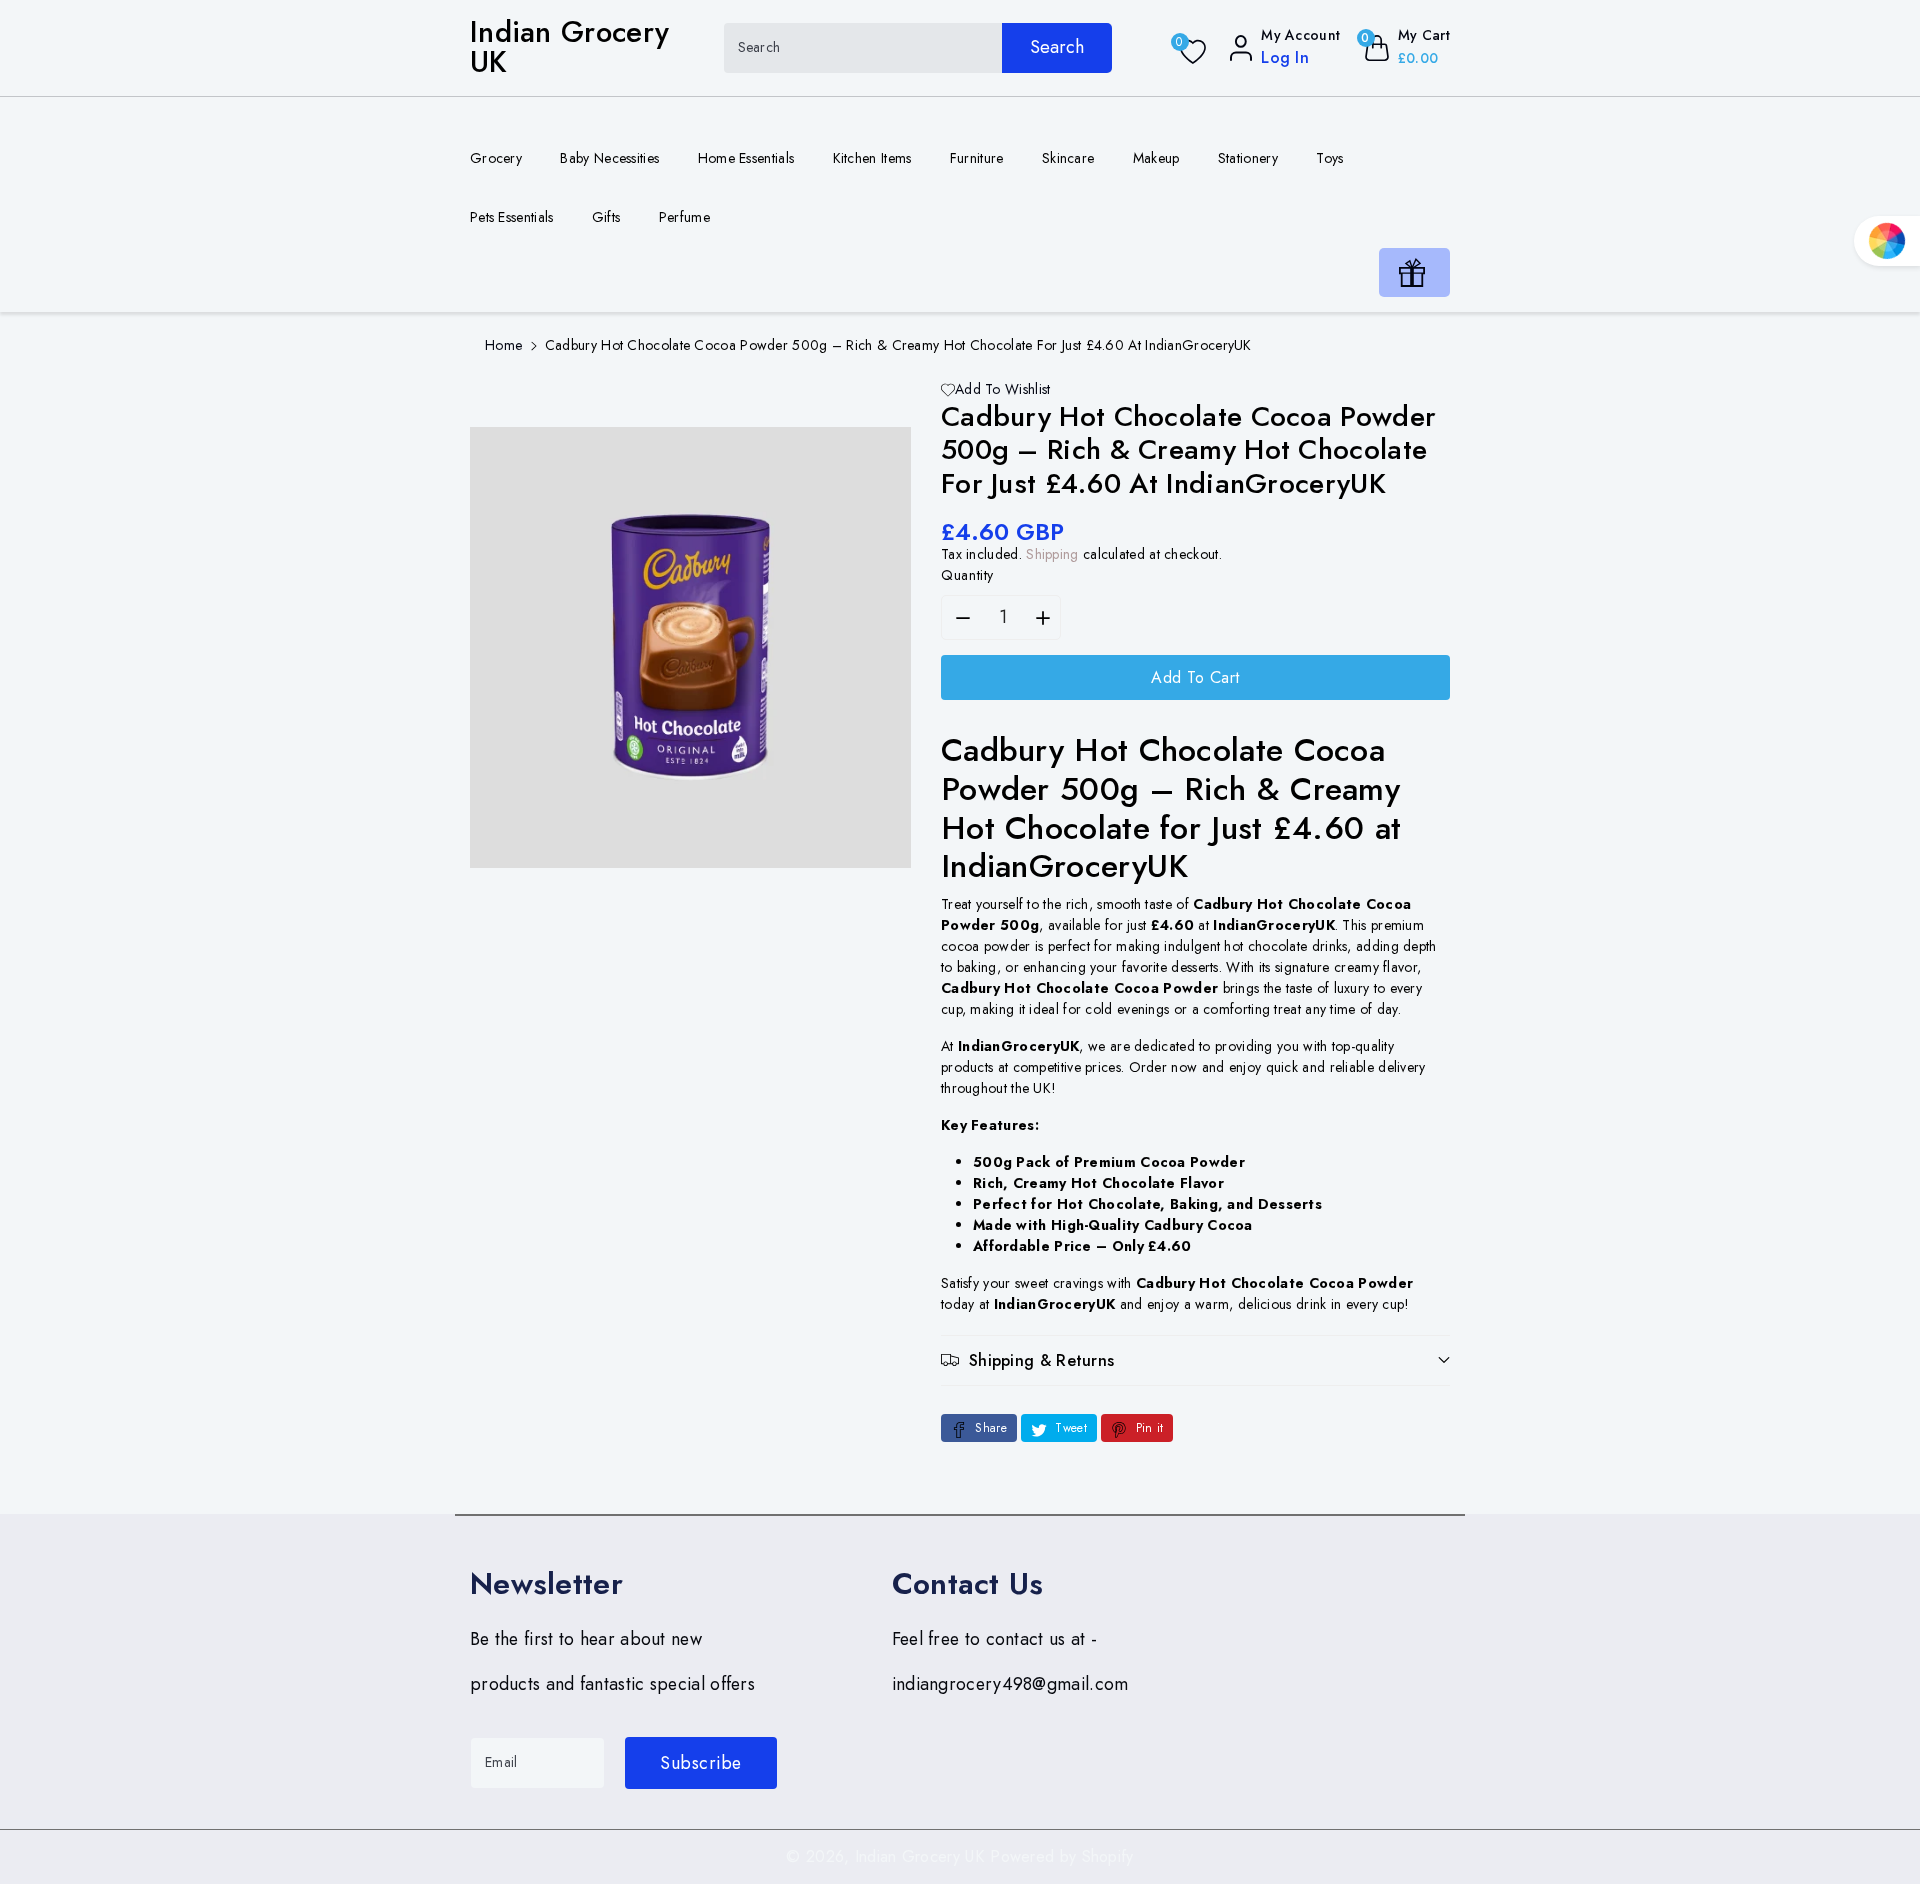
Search (1057, 47)
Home (503, 345)
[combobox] (918, 48)
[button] (1195, 1360)
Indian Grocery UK (920, 1856)
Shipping (1052, 554)
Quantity (967, 575)
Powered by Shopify (1061, 1856)
